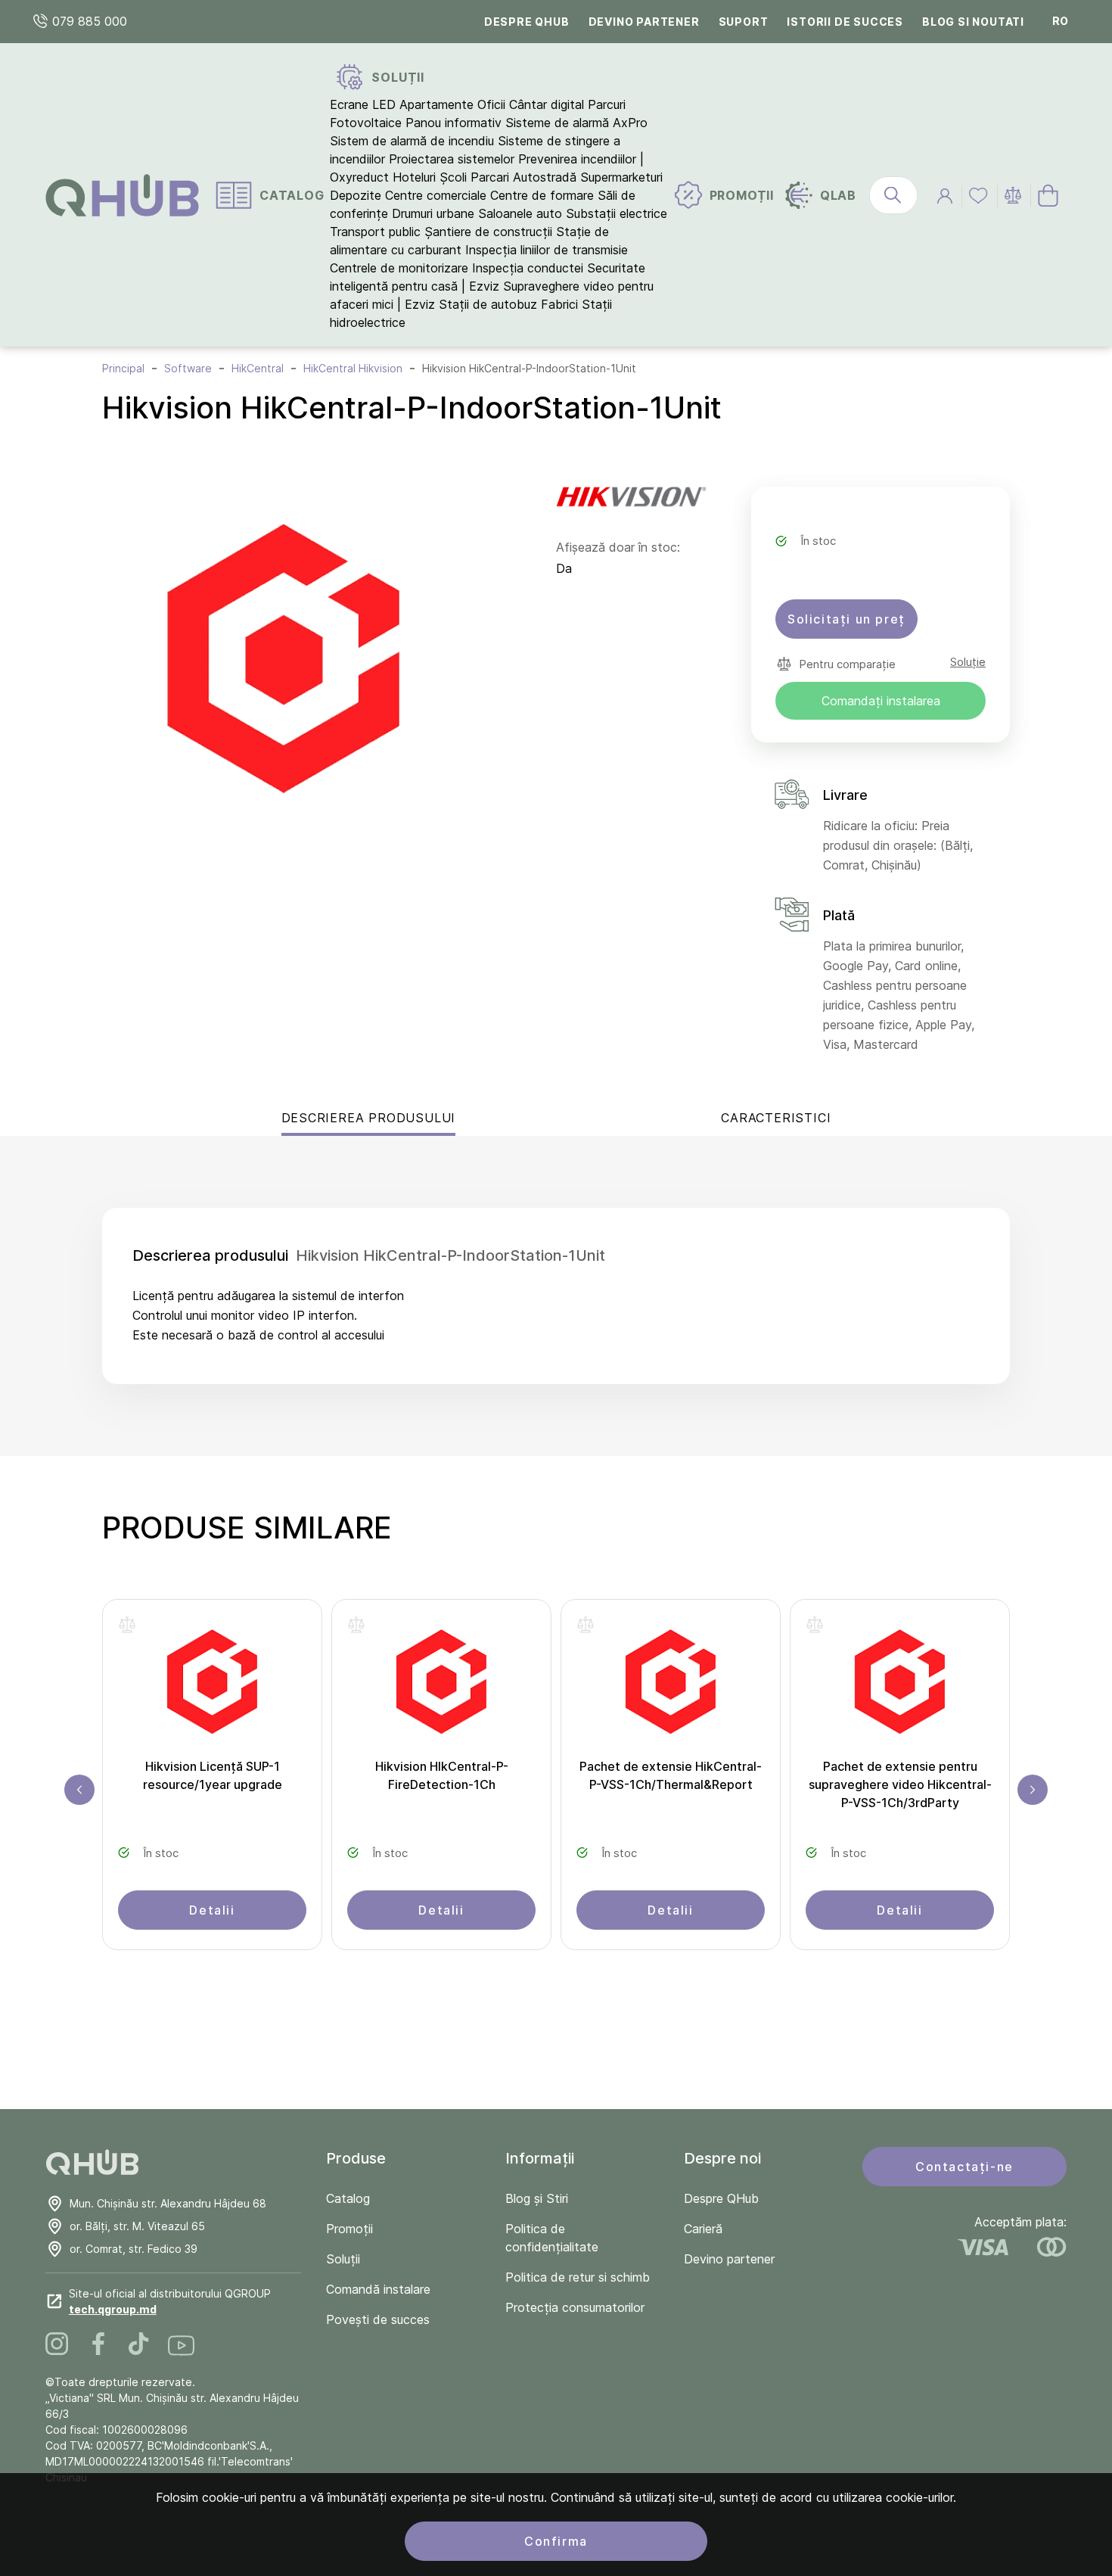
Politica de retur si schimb (578, 2277)
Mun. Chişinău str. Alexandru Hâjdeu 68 (168, 2203)
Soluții (343, 2259)
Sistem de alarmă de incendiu (412, 141)
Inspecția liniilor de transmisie (547, 250)
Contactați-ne (964, 2167)
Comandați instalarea (881, 701)
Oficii (491, 104)
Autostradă (545, 177)
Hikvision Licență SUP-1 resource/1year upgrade (213, 1775)
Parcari (490, 177)
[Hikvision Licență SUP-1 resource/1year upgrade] (212, 1686)
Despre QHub (527, 22)
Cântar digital (547, 104)
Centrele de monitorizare (399, 268)
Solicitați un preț (846, 619)
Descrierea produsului (369, 1118)
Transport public (375, 232)
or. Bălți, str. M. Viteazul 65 (137, 2226)
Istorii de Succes (845, 22)
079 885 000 (88, 21)
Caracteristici (776, 1118)
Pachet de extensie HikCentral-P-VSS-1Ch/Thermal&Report (671, 1775)
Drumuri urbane (433, 213)
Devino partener (644, 22)
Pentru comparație (847, 664)
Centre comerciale (436, 195)
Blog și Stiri (537, 2198)
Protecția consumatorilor (575, 2307)
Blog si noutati (973, 22)
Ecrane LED (363, 104)
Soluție (968, 662)
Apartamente (436, 104)
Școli (453, 177)
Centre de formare (542, 195)
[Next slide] (1033, 1790)
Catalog (348, 2198)
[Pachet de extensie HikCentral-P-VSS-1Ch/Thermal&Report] (671, 1686)
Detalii (212, 1910)
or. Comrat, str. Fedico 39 (134, 2249)
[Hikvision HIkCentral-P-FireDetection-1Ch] (441, 1686)
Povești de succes (378, 2319)
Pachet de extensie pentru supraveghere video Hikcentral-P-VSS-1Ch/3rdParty (900, 1784)
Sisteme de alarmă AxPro (576, 123)
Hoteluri (414, 177)
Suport (744, 22)
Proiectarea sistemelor (452, 159)
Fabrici (559, 304)
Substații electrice (617, 213)
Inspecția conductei (528, 268)
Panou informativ (453, 123)
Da (564, 568)
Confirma (556, 2541)
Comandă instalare (378, 2289)
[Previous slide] (79, 1790)
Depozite (356, 195)
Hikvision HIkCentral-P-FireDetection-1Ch (442, 1775)
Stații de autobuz (488, 304)
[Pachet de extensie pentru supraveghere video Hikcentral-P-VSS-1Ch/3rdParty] (900, 1686)
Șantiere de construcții (488, 232)
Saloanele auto (520, 213)
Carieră (703, 2229)
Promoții (349, 2229)
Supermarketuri (621, 177)
